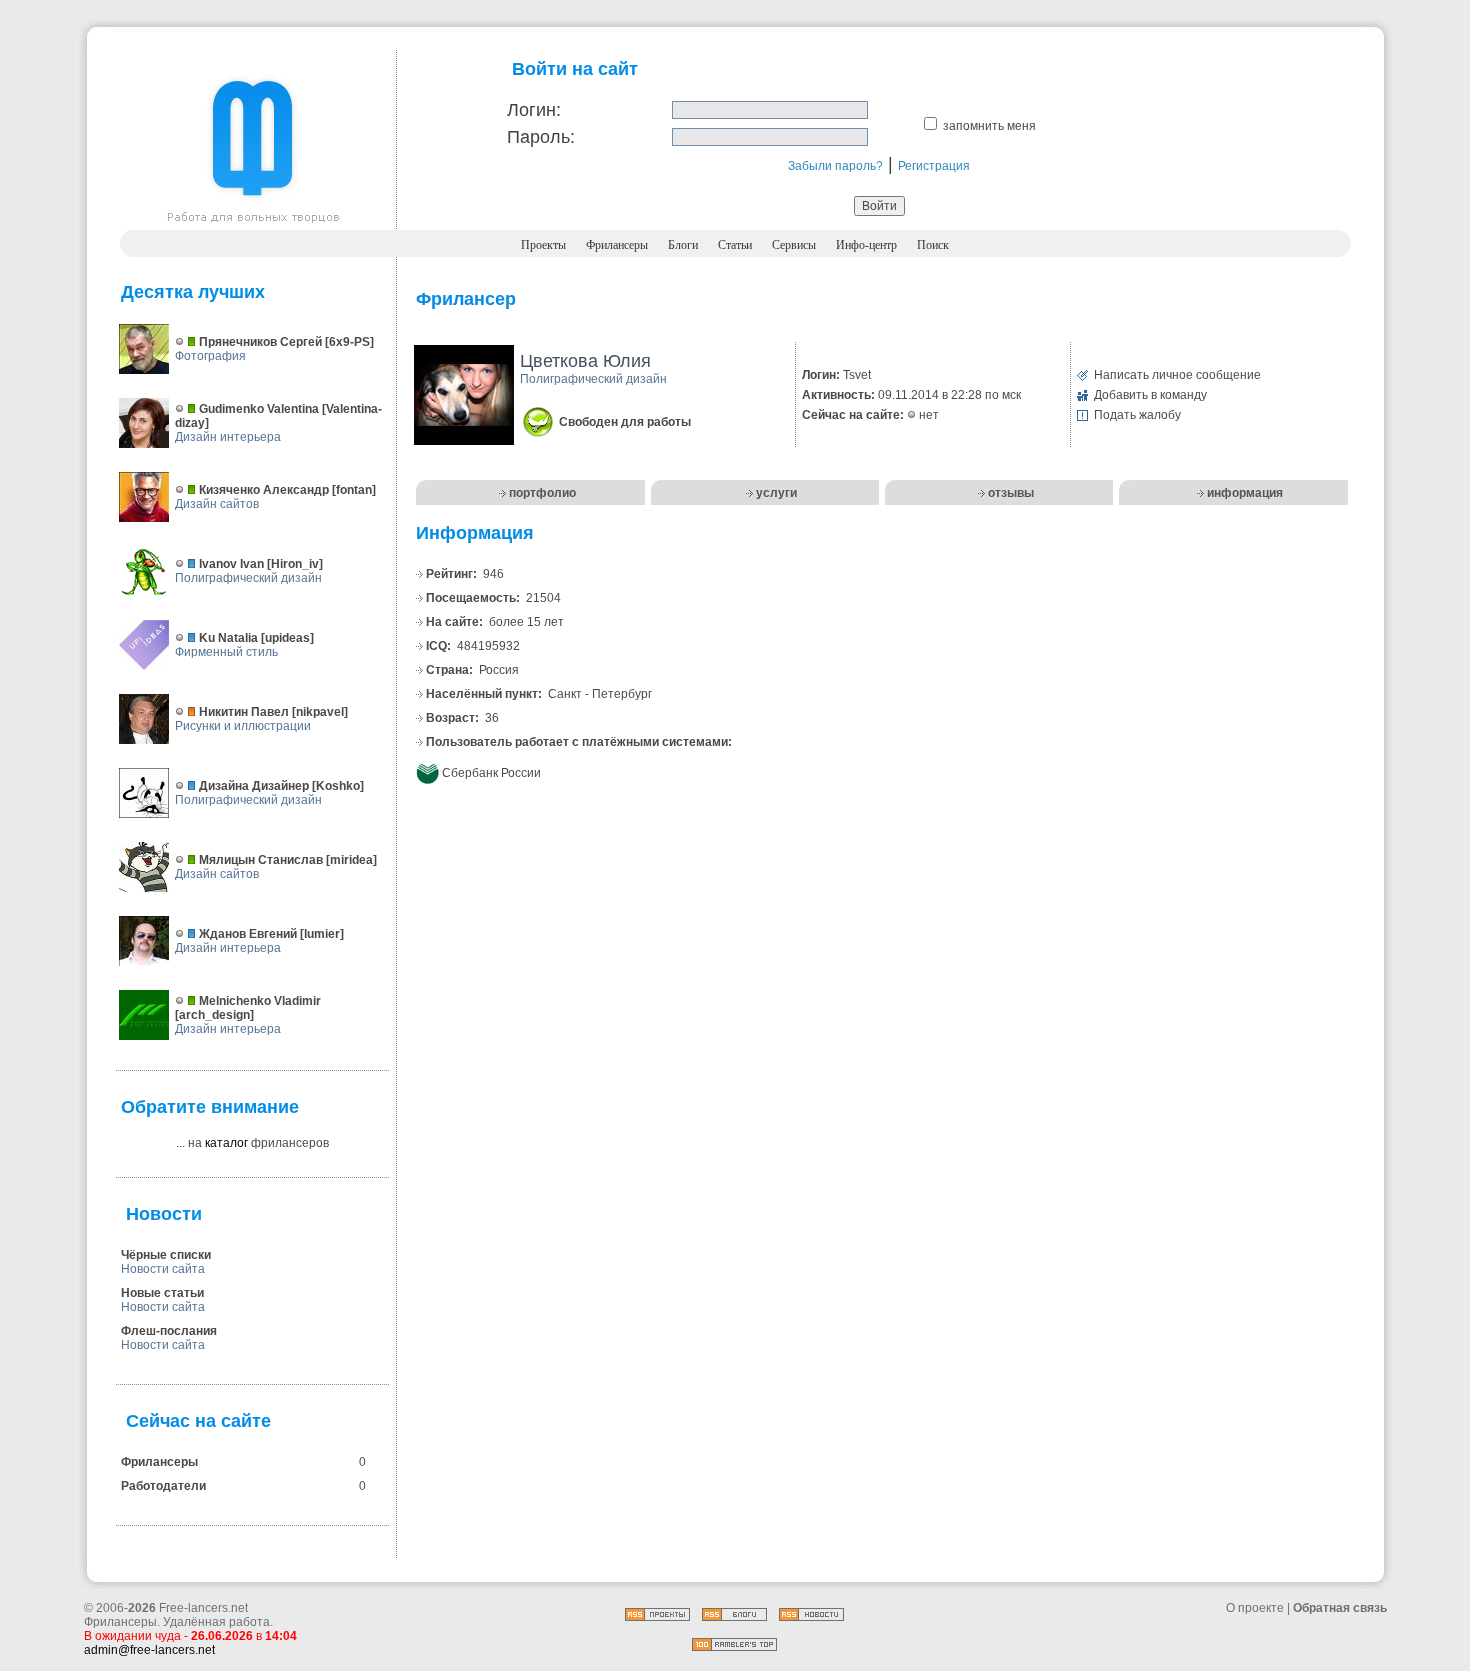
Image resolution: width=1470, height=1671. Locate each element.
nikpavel (320, 712)
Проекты (543, 245)
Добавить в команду (1150, 395)
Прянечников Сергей (260, 342)
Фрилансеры (617, 245)
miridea (351, 860)
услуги (776, 493)
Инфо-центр (866, 245)
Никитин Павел (244, 712)
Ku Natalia (228, 638)
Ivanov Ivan (231, 564)
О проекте (1255, 1608)
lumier (322, 934)
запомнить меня (989, 126)
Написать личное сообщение (1177, 375)
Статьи (735, 245)
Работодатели (163, 1486)
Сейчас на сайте (198, 1421)
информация (1245, 493)
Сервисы (794, 245)
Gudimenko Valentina (259, 409)
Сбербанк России (491, 773)
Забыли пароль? (835, 166)
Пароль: (541, 137)
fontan (354, 490)
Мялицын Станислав (261, 860)
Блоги (683, 245)
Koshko (338, 786)
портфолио (542, 493)
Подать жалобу (1137, 415)
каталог (226, 1143)
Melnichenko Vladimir (260, 1001)
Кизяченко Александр (264, 490)
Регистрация (934, 166)
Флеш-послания (169, 1331)
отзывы (1011, 493)
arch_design (214, 1015)
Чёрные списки (166, 1255)
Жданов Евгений (248, 934)
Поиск (933, 245)
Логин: (534, 110)
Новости (164, 1214)
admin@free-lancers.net (149, 1650)
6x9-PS (349, 342)
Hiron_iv (295, 564)
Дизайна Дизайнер (254, 786)
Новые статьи (162, 1293)
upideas (287, 638)
